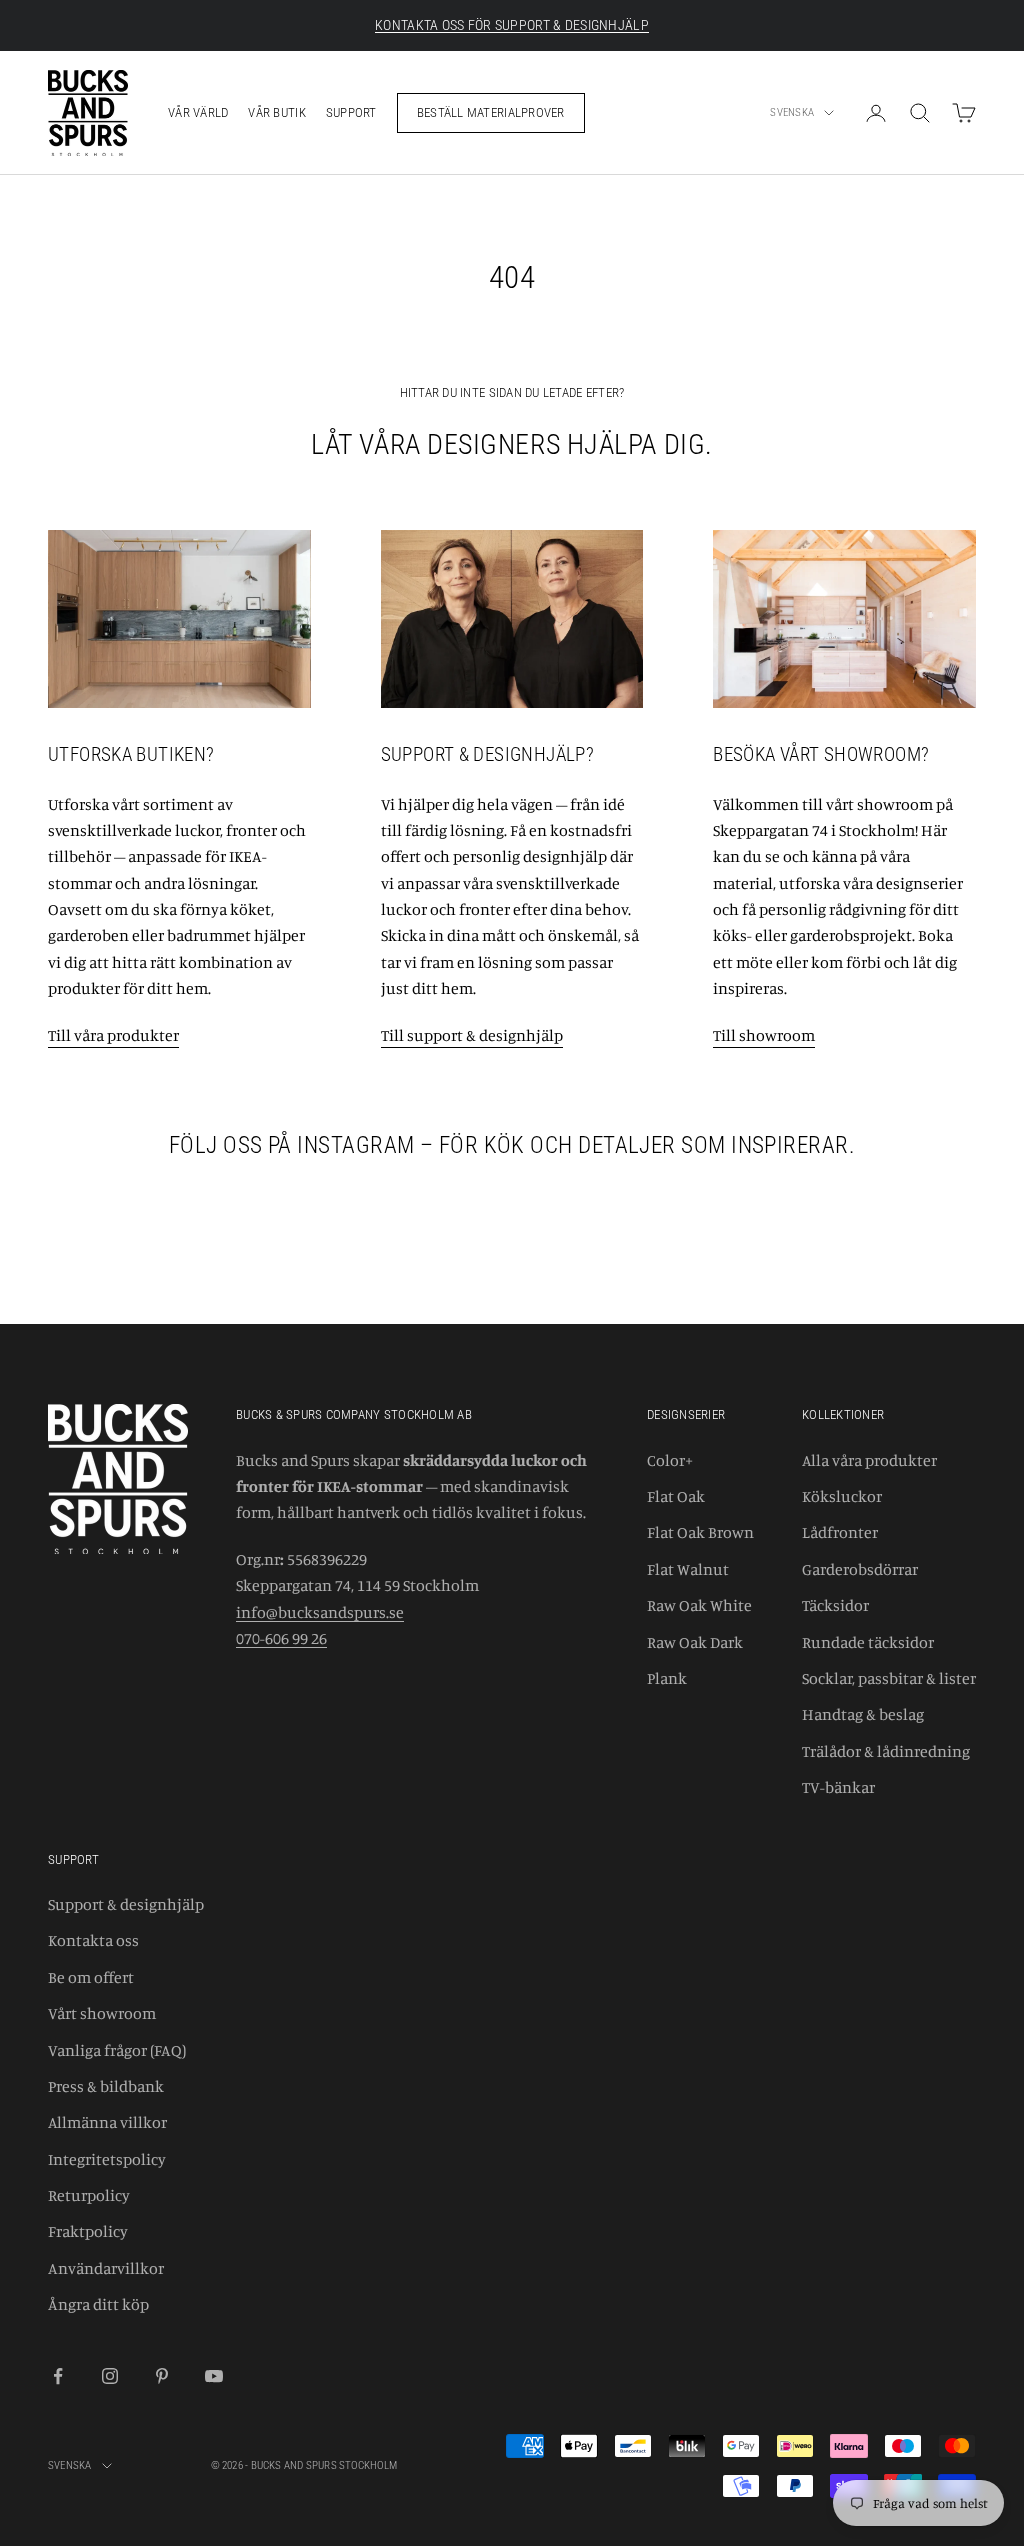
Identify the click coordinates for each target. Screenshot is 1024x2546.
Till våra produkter (113, 1035)
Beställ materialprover (491, 112)
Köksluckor (842, 1496)
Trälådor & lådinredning (886, 1751)
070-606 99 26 (281, 1638)
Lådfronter (840, 1532)
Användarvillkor (106, 2268)
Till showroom (764, 1035)
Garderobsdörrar (860, 1569)
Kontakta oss (93, 1940)
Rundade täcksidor (868, 1642)
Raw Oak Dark (695, 1642)
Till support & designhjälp (472, 1035)
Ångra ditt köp (98, 2304)
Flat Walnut (688, 1569)
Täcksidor (835, 1605)
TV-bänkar (838, 1787)
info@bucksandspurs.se (320, 1612)
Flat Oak (676, 1496)
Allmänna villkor (107, 2122)
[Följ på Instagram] (110, 2376)
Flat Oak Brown (700, 1532)
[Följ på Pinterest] (162, 2376)
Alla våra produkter (869, 1460)
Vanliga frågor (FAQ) (117, 2050)
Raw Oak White (699, 1605)
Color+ (670, 1460)
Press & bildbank (106, 2086)
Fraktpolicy (88, 2231)
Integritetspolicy (107, 2159)
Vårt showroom (102, 2013)
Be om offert (91, 1977)
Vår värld (198, 112)
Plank (667, 1678)
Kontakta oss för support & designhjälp (512, 25)
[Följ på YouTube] (214, 2376)
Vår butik (276, 112)
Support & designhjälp (126, 1904)
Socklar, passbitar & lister (889, 1678)
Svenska (792, 112)
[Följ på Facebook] (58, 2376)
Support (351, 112)
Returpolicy (89, 2195)
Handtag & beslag (863, 1714)
